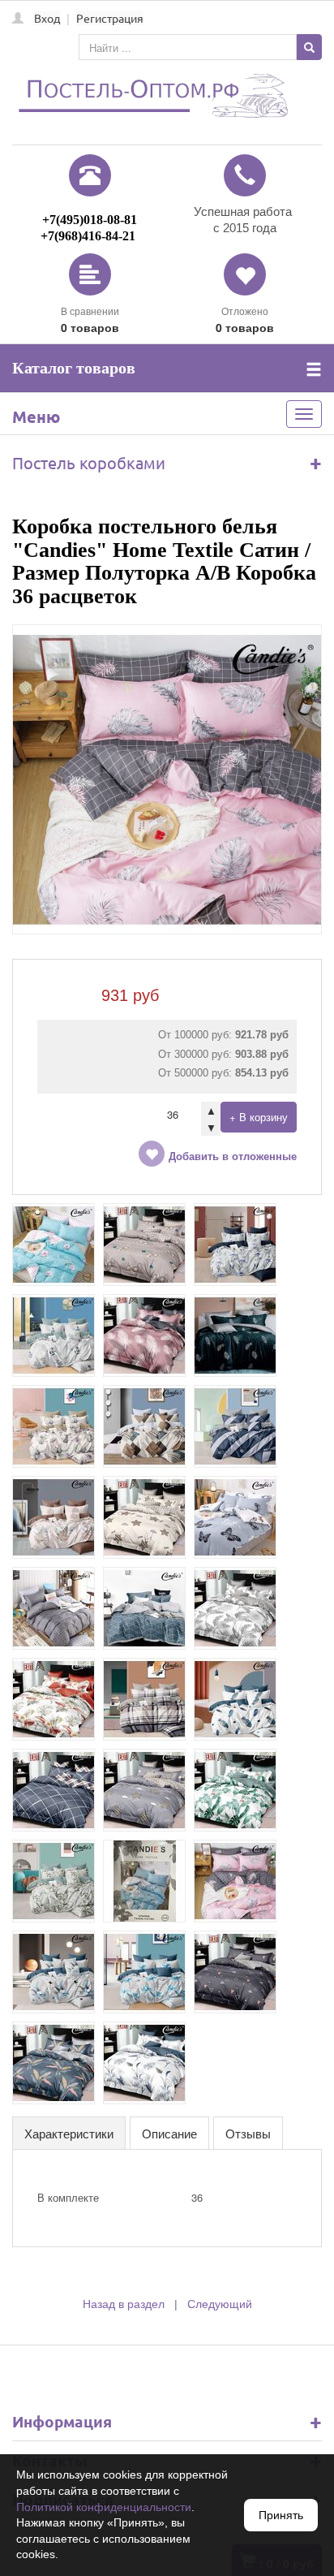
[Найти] (309, 47)
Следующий (220, 2304)
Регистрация (110, 18)
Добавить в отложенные (233, 1156)
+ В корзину (259, 1117)
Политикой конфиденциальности (104, 2507)
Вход (47, 18)
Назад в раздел (124, 2304)
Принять (281, 2515)
